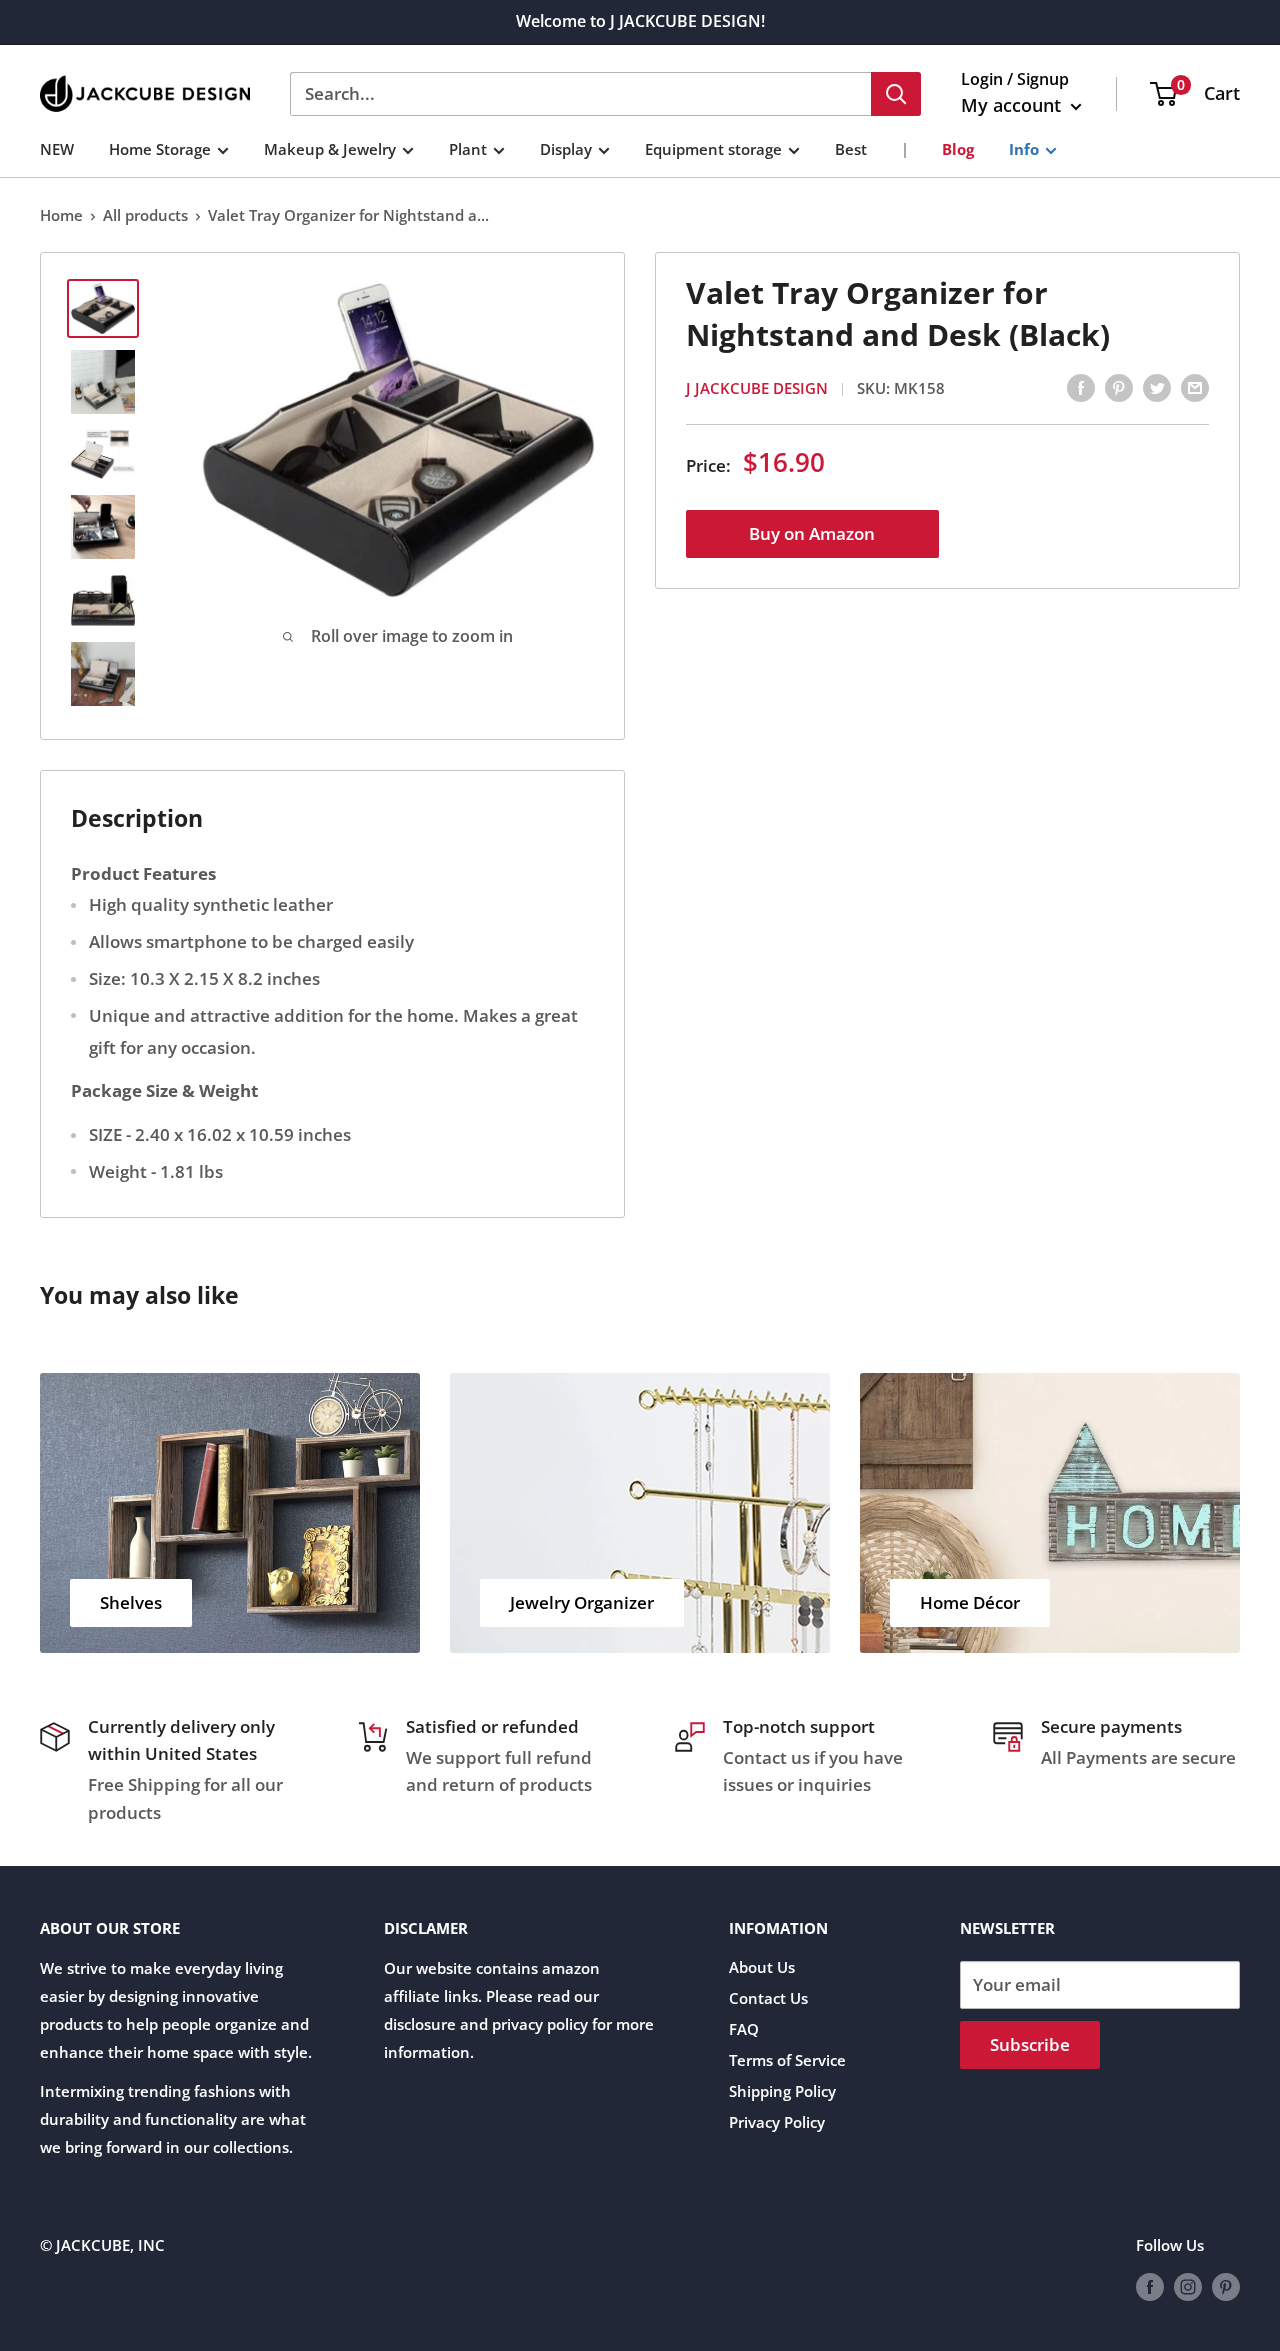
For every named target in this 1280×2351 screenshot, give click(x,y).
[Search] (896, 94)
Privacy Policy (777, 2122)
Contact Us (768, 1998)
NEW (57, 149)
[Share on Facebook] (1081, 387)
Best (851, 149)
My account (1013, 105)
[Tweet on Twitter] (1157, 387)
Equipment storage (713, 149)
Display (566, 149)
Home (61, 215)
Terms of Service (787, 2060)
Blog (958, 149)
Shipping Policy (782, 2091)
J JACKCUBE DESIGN (757, 388)
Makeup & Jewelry (330, 149)
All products (145, 215)
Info (1024, 149)
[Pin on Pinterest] (1119, 387)
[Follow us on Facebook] (1150, 2286)
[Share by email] (1195, 387)
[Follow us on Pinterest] (1226, 2286)
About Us (762, 1967)
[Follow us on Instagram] (1188, 2286)
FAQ (744, 2029)
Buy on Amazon (812, 533)
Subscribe (1030, 2044)
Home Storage (160, 149)
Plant (468, 149)
